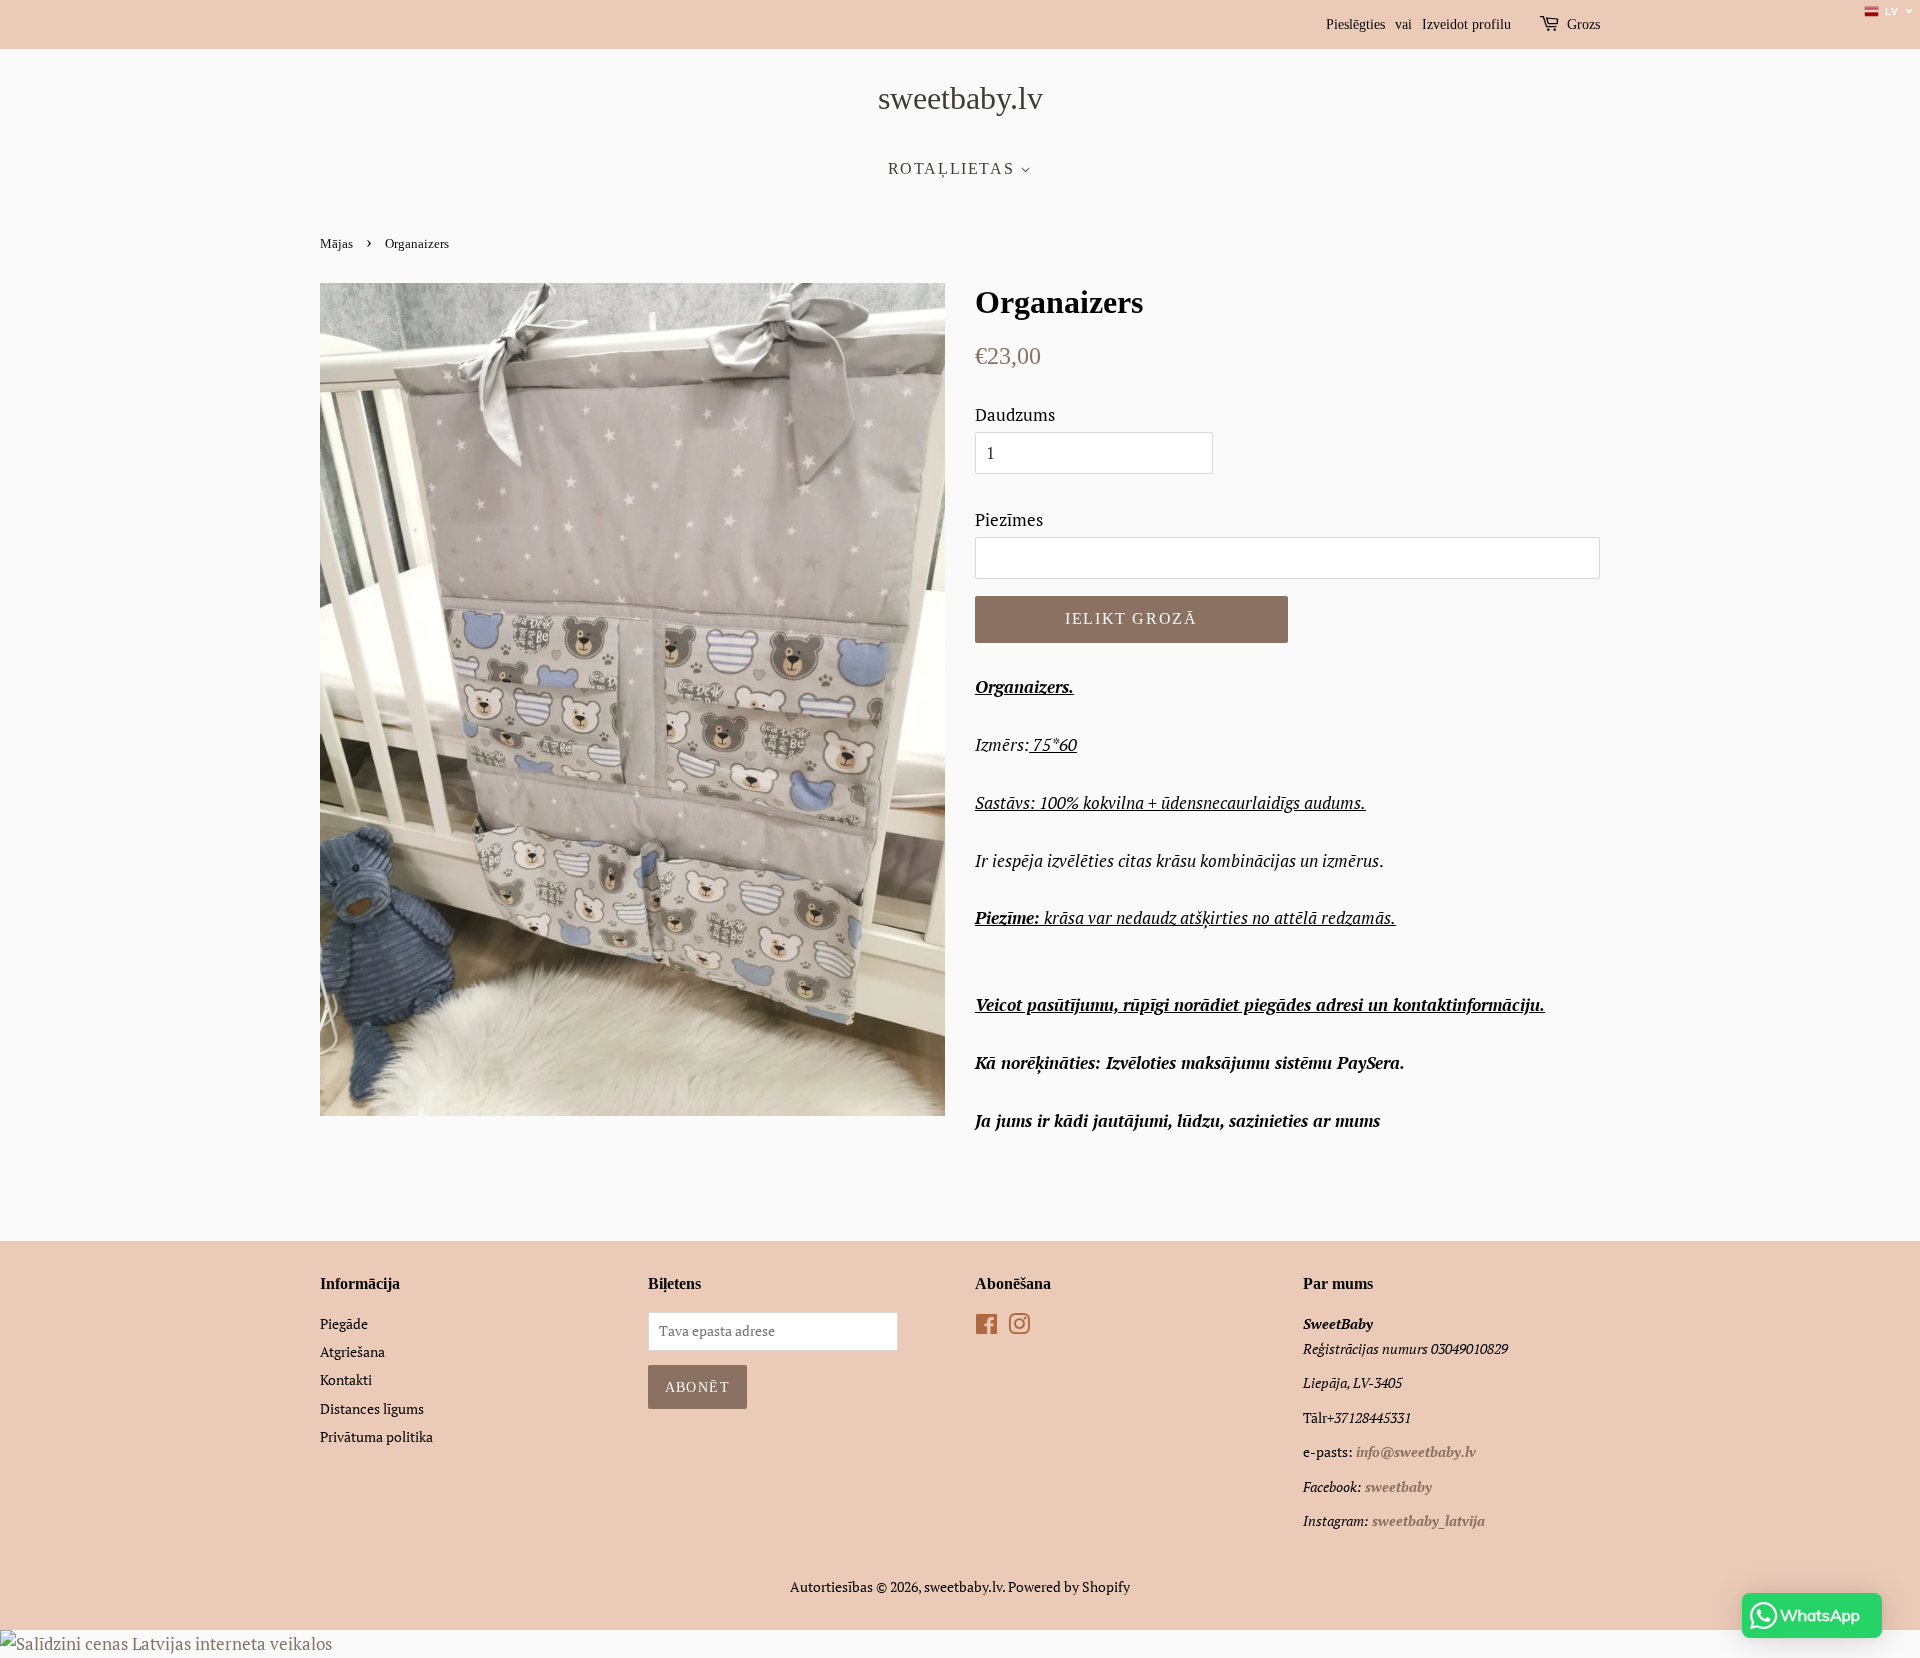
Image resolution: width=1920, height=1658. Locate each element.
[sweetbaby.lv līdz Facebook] (986, 1327)
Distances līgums (372, 1408)
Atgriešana (352, 1351)
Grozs (1583, 24)
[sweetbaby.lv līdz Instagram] (1019, 1327)
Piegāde (344, 1323)
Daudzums (1015, 414)
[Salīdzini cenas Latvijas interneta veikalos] (166, 1643)
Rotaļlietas (954, 168)
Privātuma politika (376, 1436)
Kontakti (346, 1379)
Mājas (336, 244)
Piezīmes (1009, 519)
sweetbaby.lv (960, 98)
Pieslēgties (1355, 24)
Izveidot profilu (1466, 24)
